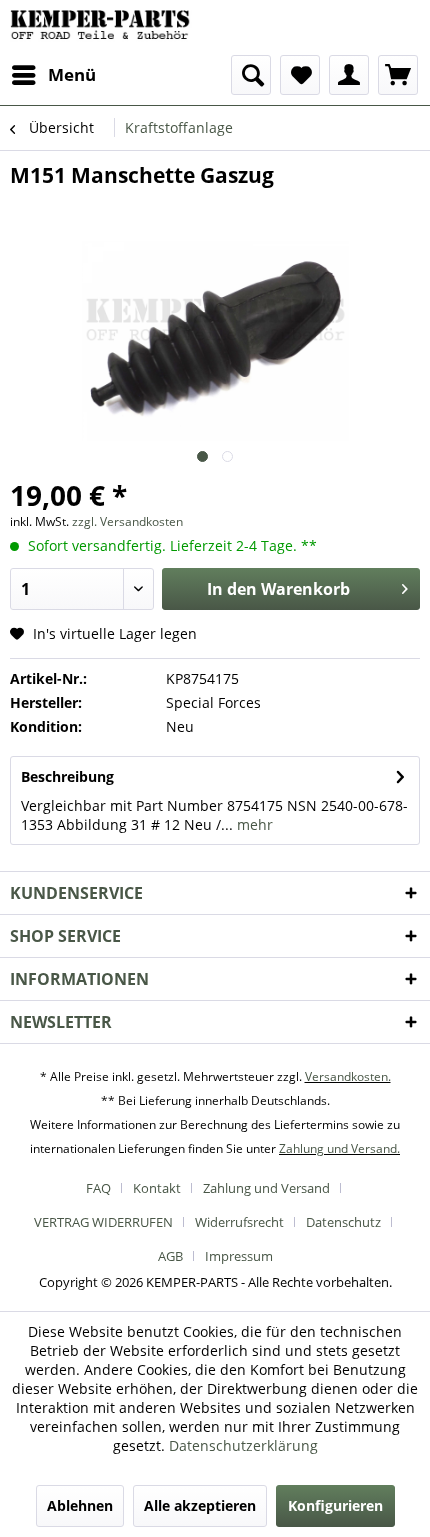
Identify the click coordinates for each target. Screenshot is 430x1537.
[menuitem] (53, 75)
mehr (253, 824)
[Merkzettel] (300, 75)
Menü (72, 74)
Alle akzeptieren (200, 1505)
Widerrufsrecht (239, 1222)
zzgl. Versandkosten (127, 521)
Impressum (239, 1256)
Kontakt (157, 1188)
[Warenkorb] (398, 75)
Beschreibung (67, 776)
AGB (170, 1256)
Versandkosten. (348, 1076)
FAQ (98, 1188)
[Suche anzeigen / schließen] (251, 75)
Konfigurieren (335, 1505)
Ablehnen (80, 1505)
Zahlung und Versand (266, 1188)
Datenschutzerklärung (243, 1445)
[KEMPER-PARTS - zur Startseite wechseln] (104, 27)
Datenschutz (343, 1222)
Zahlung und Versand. (339, 1148)
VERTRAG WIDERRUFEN (103, 1222)
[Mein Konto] (349, 75)
